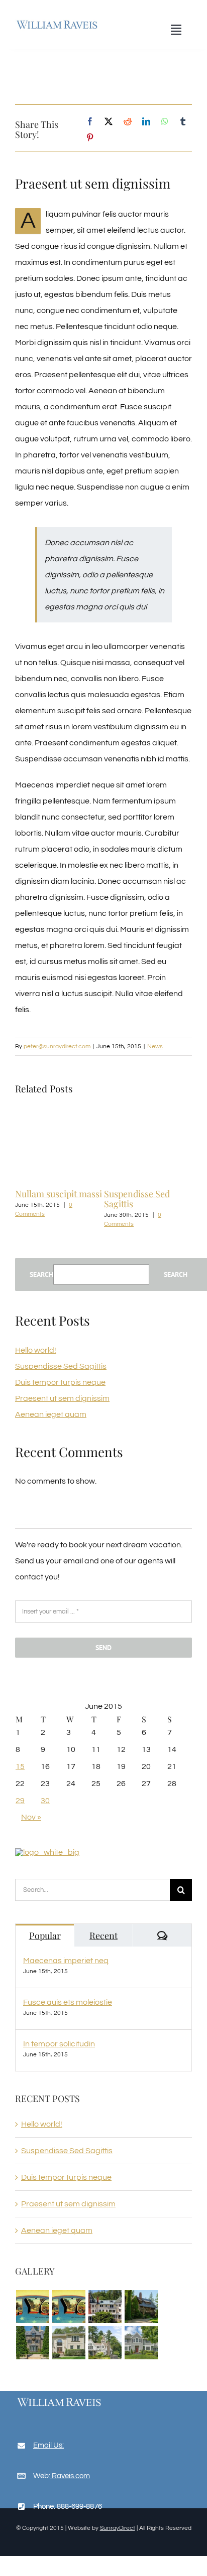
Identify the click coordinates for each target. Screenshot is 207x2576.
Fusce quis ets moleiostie (68, 2002)
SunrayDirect (118, 2528)
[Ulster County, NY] (105, 2343)
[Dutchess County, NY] (105, 2307)
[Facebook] (90, 122)
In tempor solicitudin (59, 2044)
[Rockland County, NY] (69, 2343)
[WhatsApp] (165, 122)
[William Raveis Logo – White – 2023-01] (59, 2400)
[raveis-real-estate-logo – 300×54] (58, 21)
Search (41, 1274)
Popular (45, 1936)
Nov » (31, 1817)
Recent (103, 1936)
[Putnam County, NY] (32, 2343)
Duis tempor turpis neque (69, 1199)
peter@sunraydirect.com (57, 1046)
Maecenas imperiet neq (66, 1961)
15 (20, 1766)
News (155, 1046)
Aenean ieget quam (159, 1194)
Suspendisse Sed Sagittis (61, 1366)
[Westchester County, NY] (141, 2343)
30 (45, 1801)
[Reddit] (128, 122)
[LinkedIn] (146, 122)
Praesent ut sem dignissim (62, 1398)
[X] (109, 122)
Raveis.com (70, 2476)
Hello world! (36, 1350)
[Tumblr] (183, 122)
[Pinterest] (90, 138)
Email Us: (48, 2445)
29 (20, 1801)
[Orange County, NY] (141, 2307)
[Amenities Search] (32, 2307)
